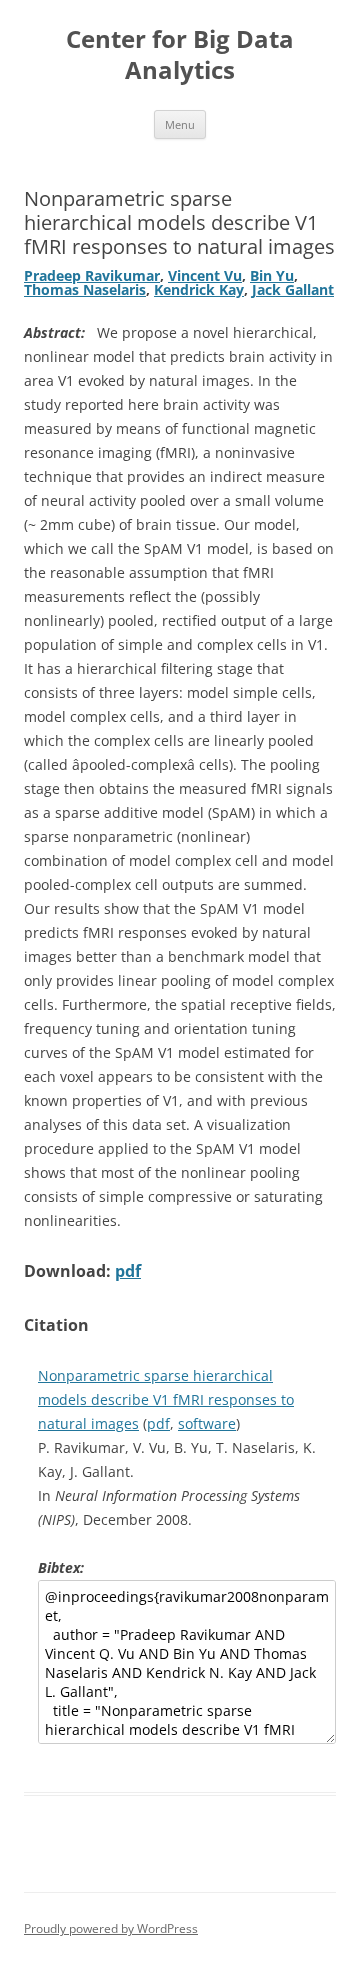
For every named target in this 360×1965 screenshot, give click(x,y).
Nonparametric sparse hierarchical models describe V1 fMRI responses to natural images (166, 1399)
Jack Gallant (293, 289)
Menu (180, 124)
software (207, 1423)
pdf (128, 1271)
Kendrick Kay (199, 289)
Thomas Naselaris (85, 289)
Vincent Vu (205, 275)
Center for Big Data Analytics (180, 55)
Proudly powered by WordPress (111, 1928)
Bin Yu (272, 275)
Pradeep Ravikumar (92, 275)
